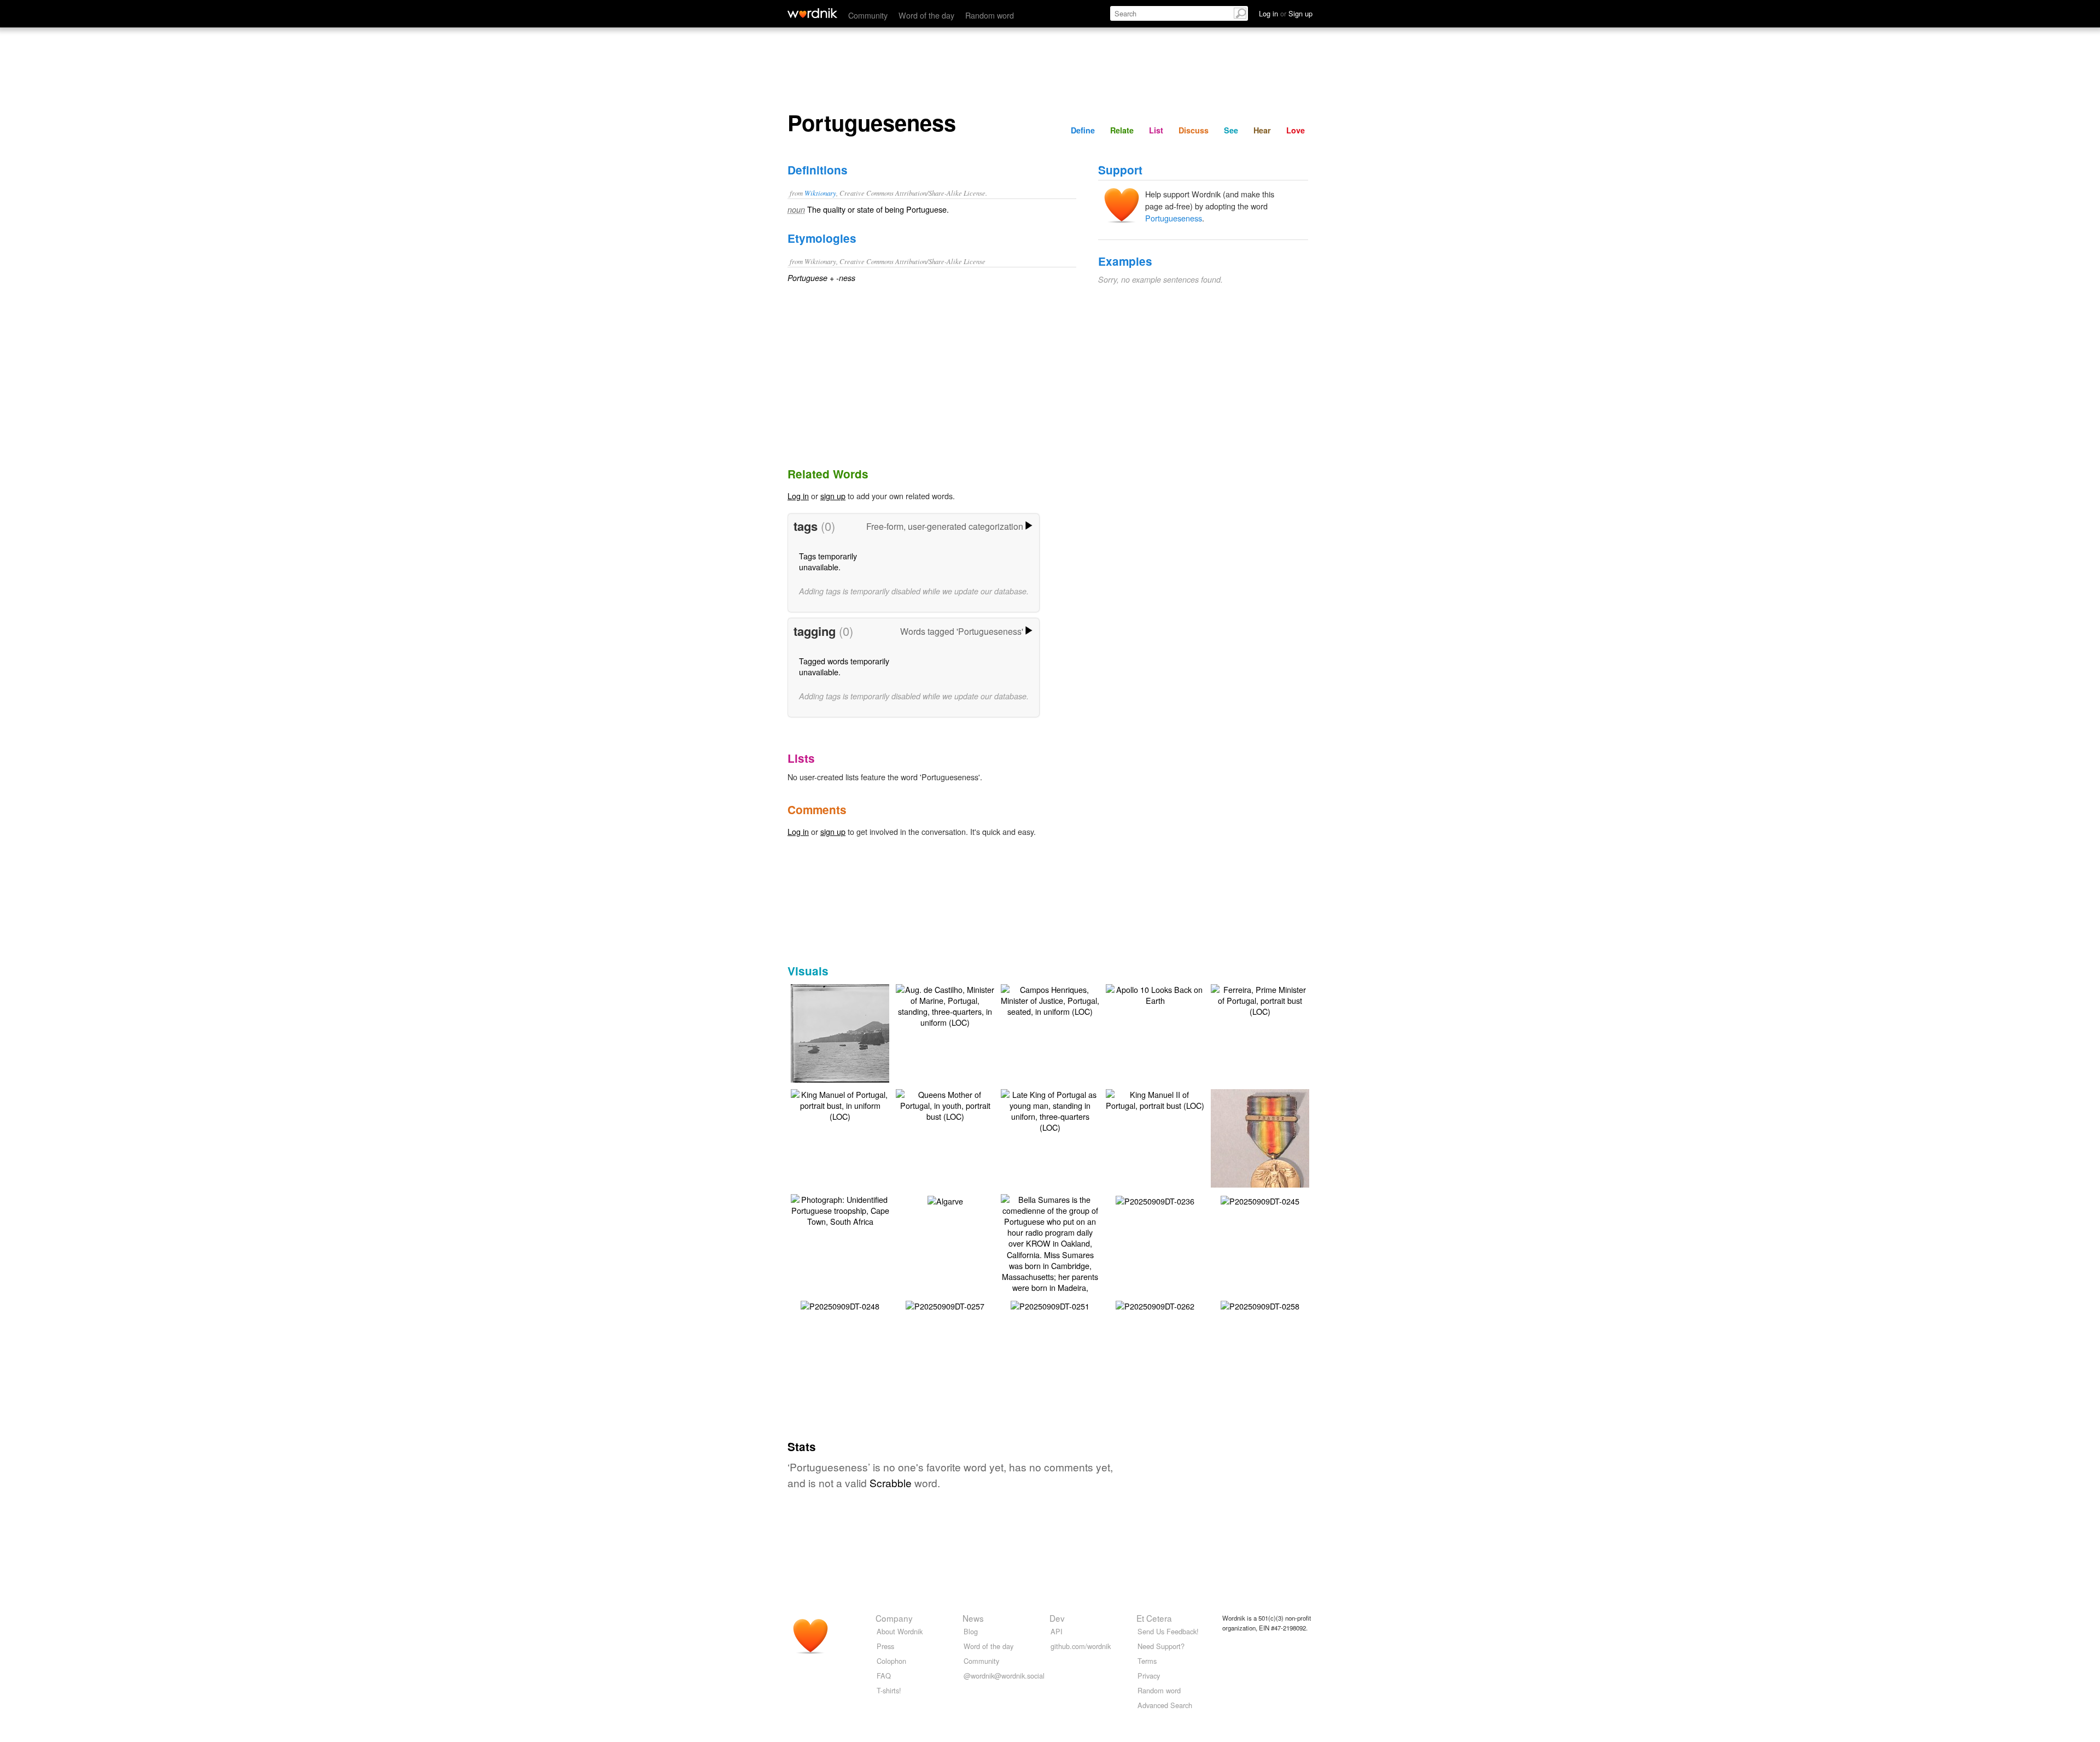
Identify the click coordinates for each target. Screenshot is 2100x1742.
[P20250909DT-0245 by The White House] (1260, 1200)
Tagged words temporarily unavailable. (844, 666)
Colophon (891, 1661)
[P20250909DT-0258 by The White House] (1260, 1305)
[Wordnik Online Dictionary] (812, 13)
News (973, 1618)
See (1231, 130)
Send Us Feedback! (1168, 1631)
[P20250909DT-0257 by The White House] (945, 1305)
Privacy (1149, 1676)
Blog (971, 1631)
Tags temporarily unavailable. (828, 561)
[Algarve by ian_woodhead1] (945, 1200)
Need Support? (1161, 1646)
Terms (1147, 1661)
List (1156, 130)
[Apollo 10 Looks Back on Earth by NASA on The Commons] (1155, 994)
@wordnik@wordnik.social (1004, 1676)
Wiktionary (820, 193)
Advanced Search (1165, 1705)
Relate (1122, 130)
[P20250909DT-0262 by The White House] (1155, 1305)
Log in (798, 496)
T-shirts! (889, 1690)
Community (868, 15)
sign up (833, 496)
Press (885, 1646)
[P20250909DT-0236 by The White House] (1155, 1200)
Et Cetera (1154, 1618)
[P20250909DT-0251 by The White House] (1050, 1305)
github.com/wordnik (1081, 1646)
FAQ (884, 1676)
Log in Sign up (1286, 13)
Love (1296, 130)
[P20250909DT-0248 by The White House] (840, 1305)
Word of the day (926, 15)
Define (1083, 130)
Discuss (1194, 130)
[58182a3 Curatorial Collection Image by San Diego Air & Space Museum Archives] (1276, 1149)
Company (894, 1618)
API (1057, 1631)
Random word (990, 15)
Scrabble (891, 1483)
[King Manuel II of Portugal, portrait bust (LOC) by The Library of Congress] (1155, 1099)
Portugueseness (1174, 218)
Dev (1057, 1618)
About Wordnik (900, 1631)
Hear (1262, 130)
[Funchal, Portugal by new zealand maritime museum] (856, 1033)
